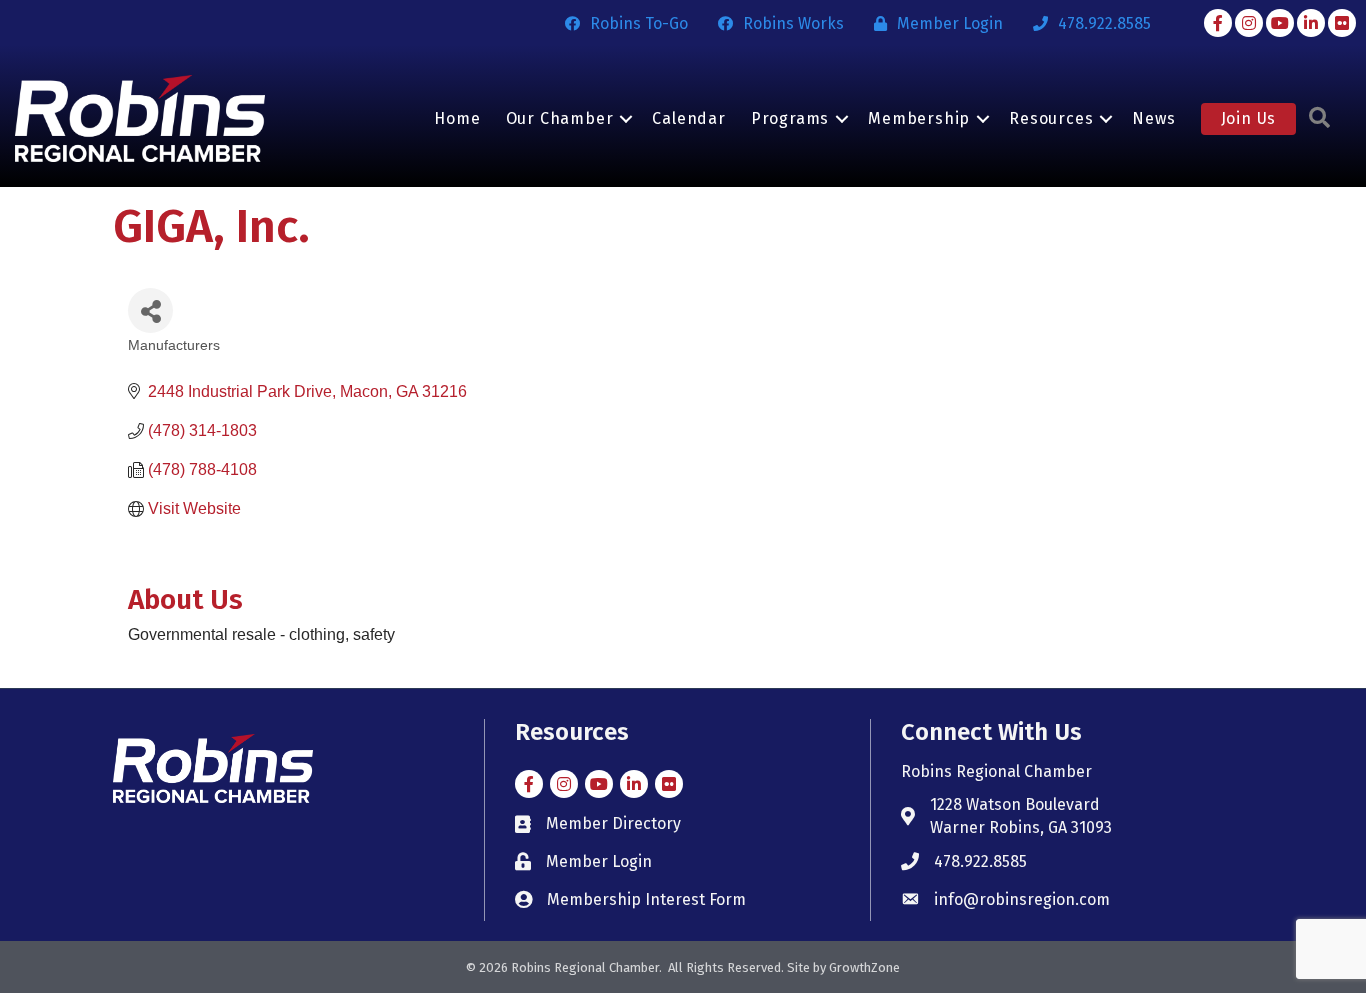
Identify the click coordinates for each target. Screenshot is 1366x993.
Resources (1051, 118)
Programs (790, 118)
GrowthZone (864, 967)
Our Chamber (560, 118)
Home (457, 118)
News (1153, 118)
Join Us (1249, 118)
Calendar (688, 118)
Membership (919, 118)
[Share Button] (150, 310)
